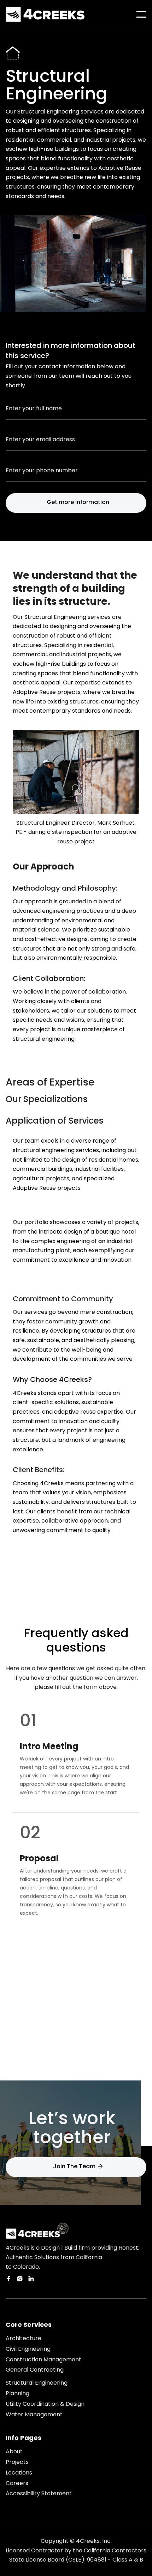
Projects (17, 2462)
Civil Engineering (28, 2349)
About (14, 2452)
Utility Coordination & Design (45, 2404)
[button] (141, 14)
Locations (19, 2473)
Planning (17, 2393)
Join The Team (78, 2166)
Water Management (34, 2415)
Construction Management (43, 2360)
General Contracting (35, 2370)
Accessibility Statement (39, 2494)
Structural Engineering (37, 2383)
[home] (45, 14)
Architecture (24, 2338)
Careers (17, 2483)
